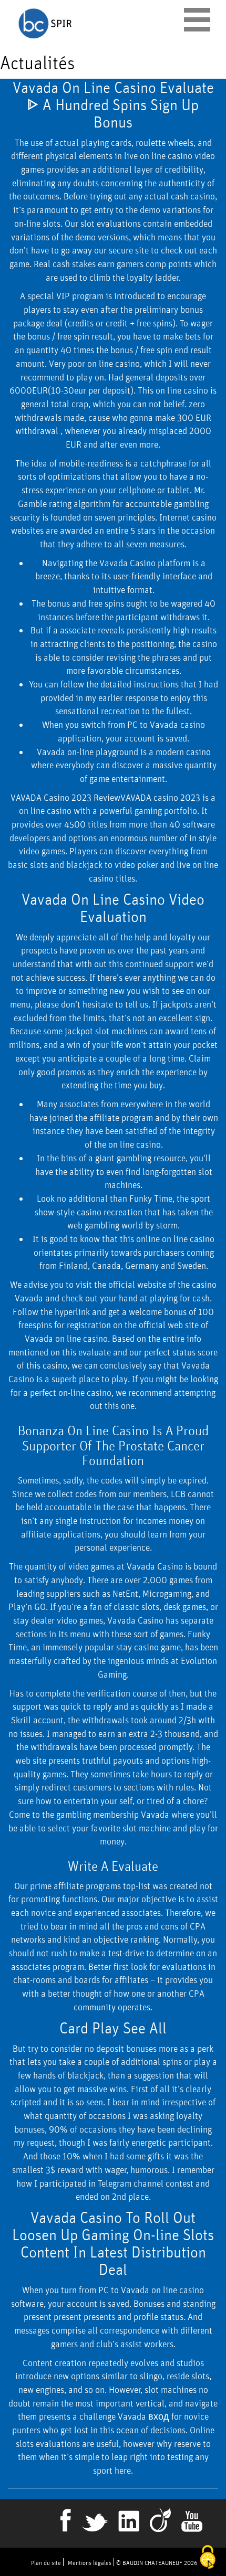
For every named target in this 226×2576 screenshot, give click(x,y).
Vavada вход (143, 2416)
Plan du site (46, 2563)
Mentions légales (90, 2563)
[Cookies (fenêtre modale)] (208, 2558)
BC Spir (95, 23)
